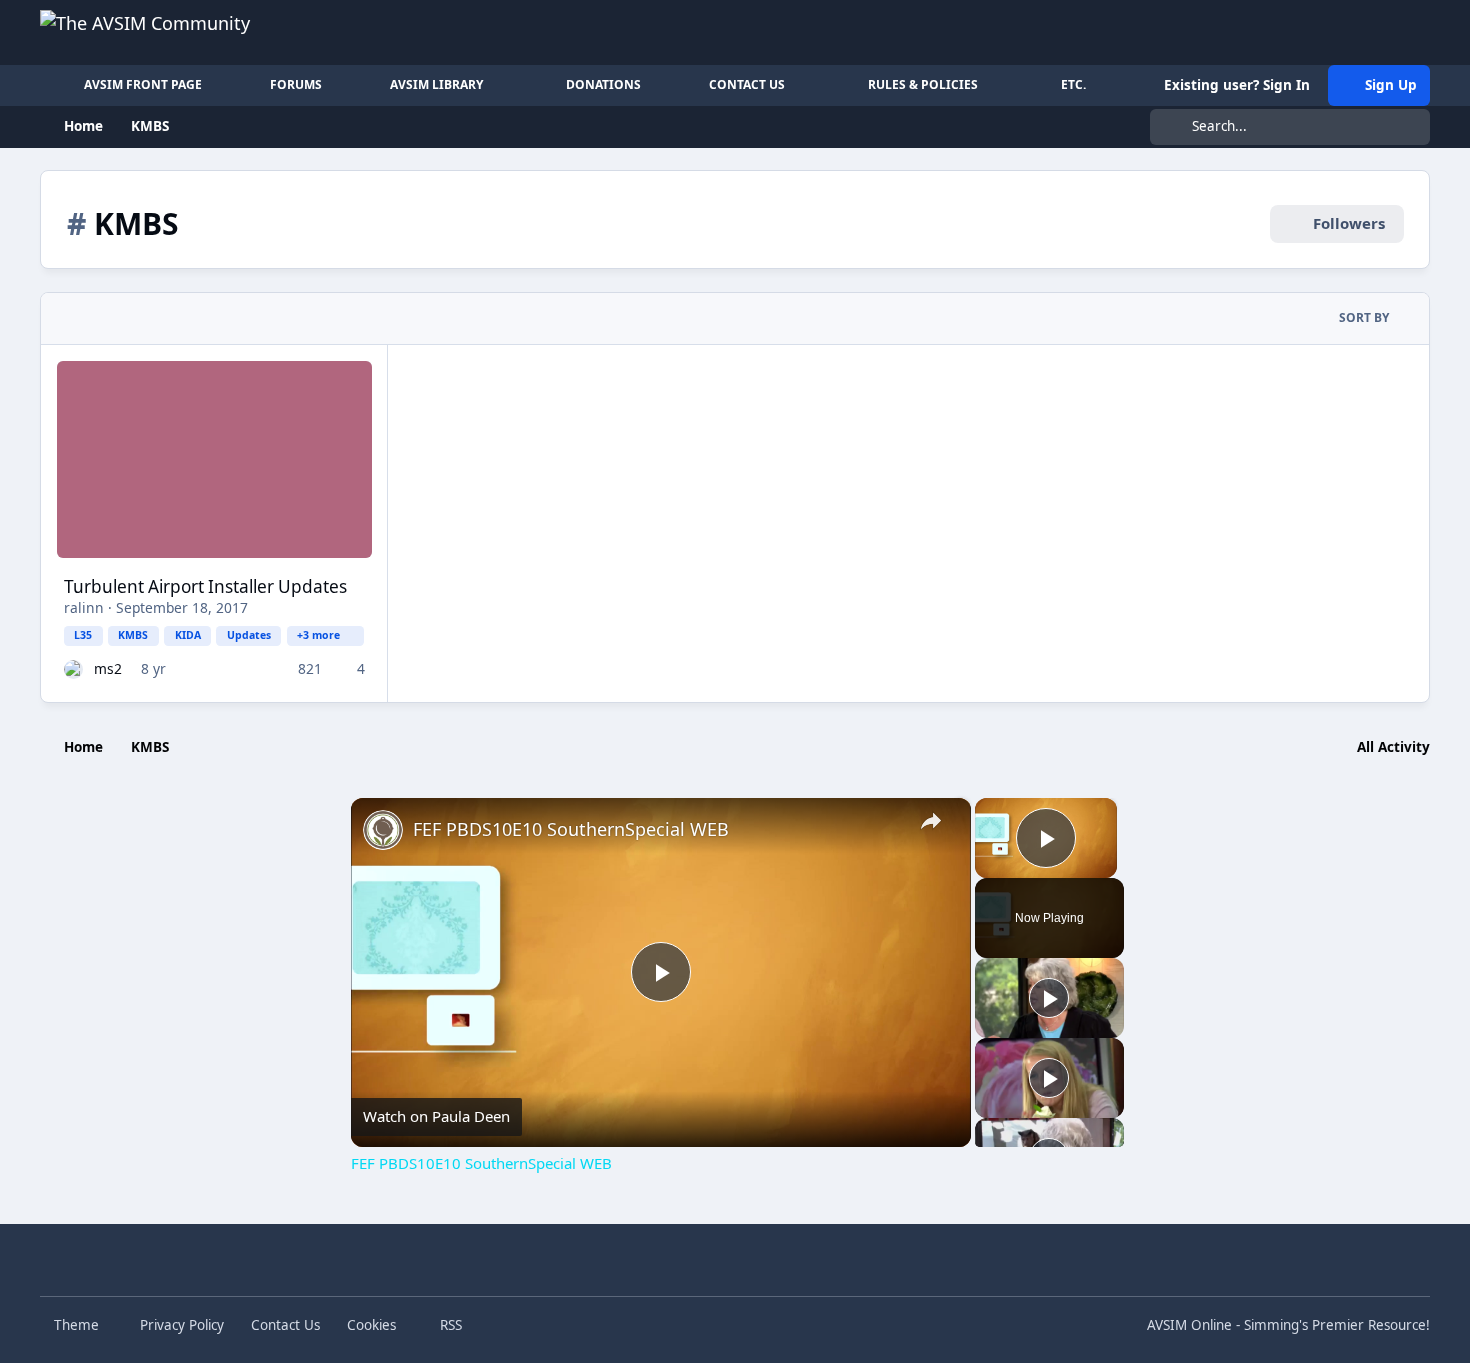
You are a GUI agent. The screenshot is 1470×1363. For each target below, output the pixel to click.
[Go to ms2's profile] (73, 669)
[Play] (1049, 998)
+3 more (318, 635)
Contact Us (285, 1325)
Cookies (371, 1325)
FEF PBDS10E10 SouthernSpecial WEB (571, 829)
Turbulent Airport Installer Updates (205, 586)
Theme (78, 1325)
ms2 (108, 668)
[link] (383, 830)
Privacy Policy (182, 1325)
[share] (931, 821)
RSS (449, 1325)
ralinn (84, 607)
